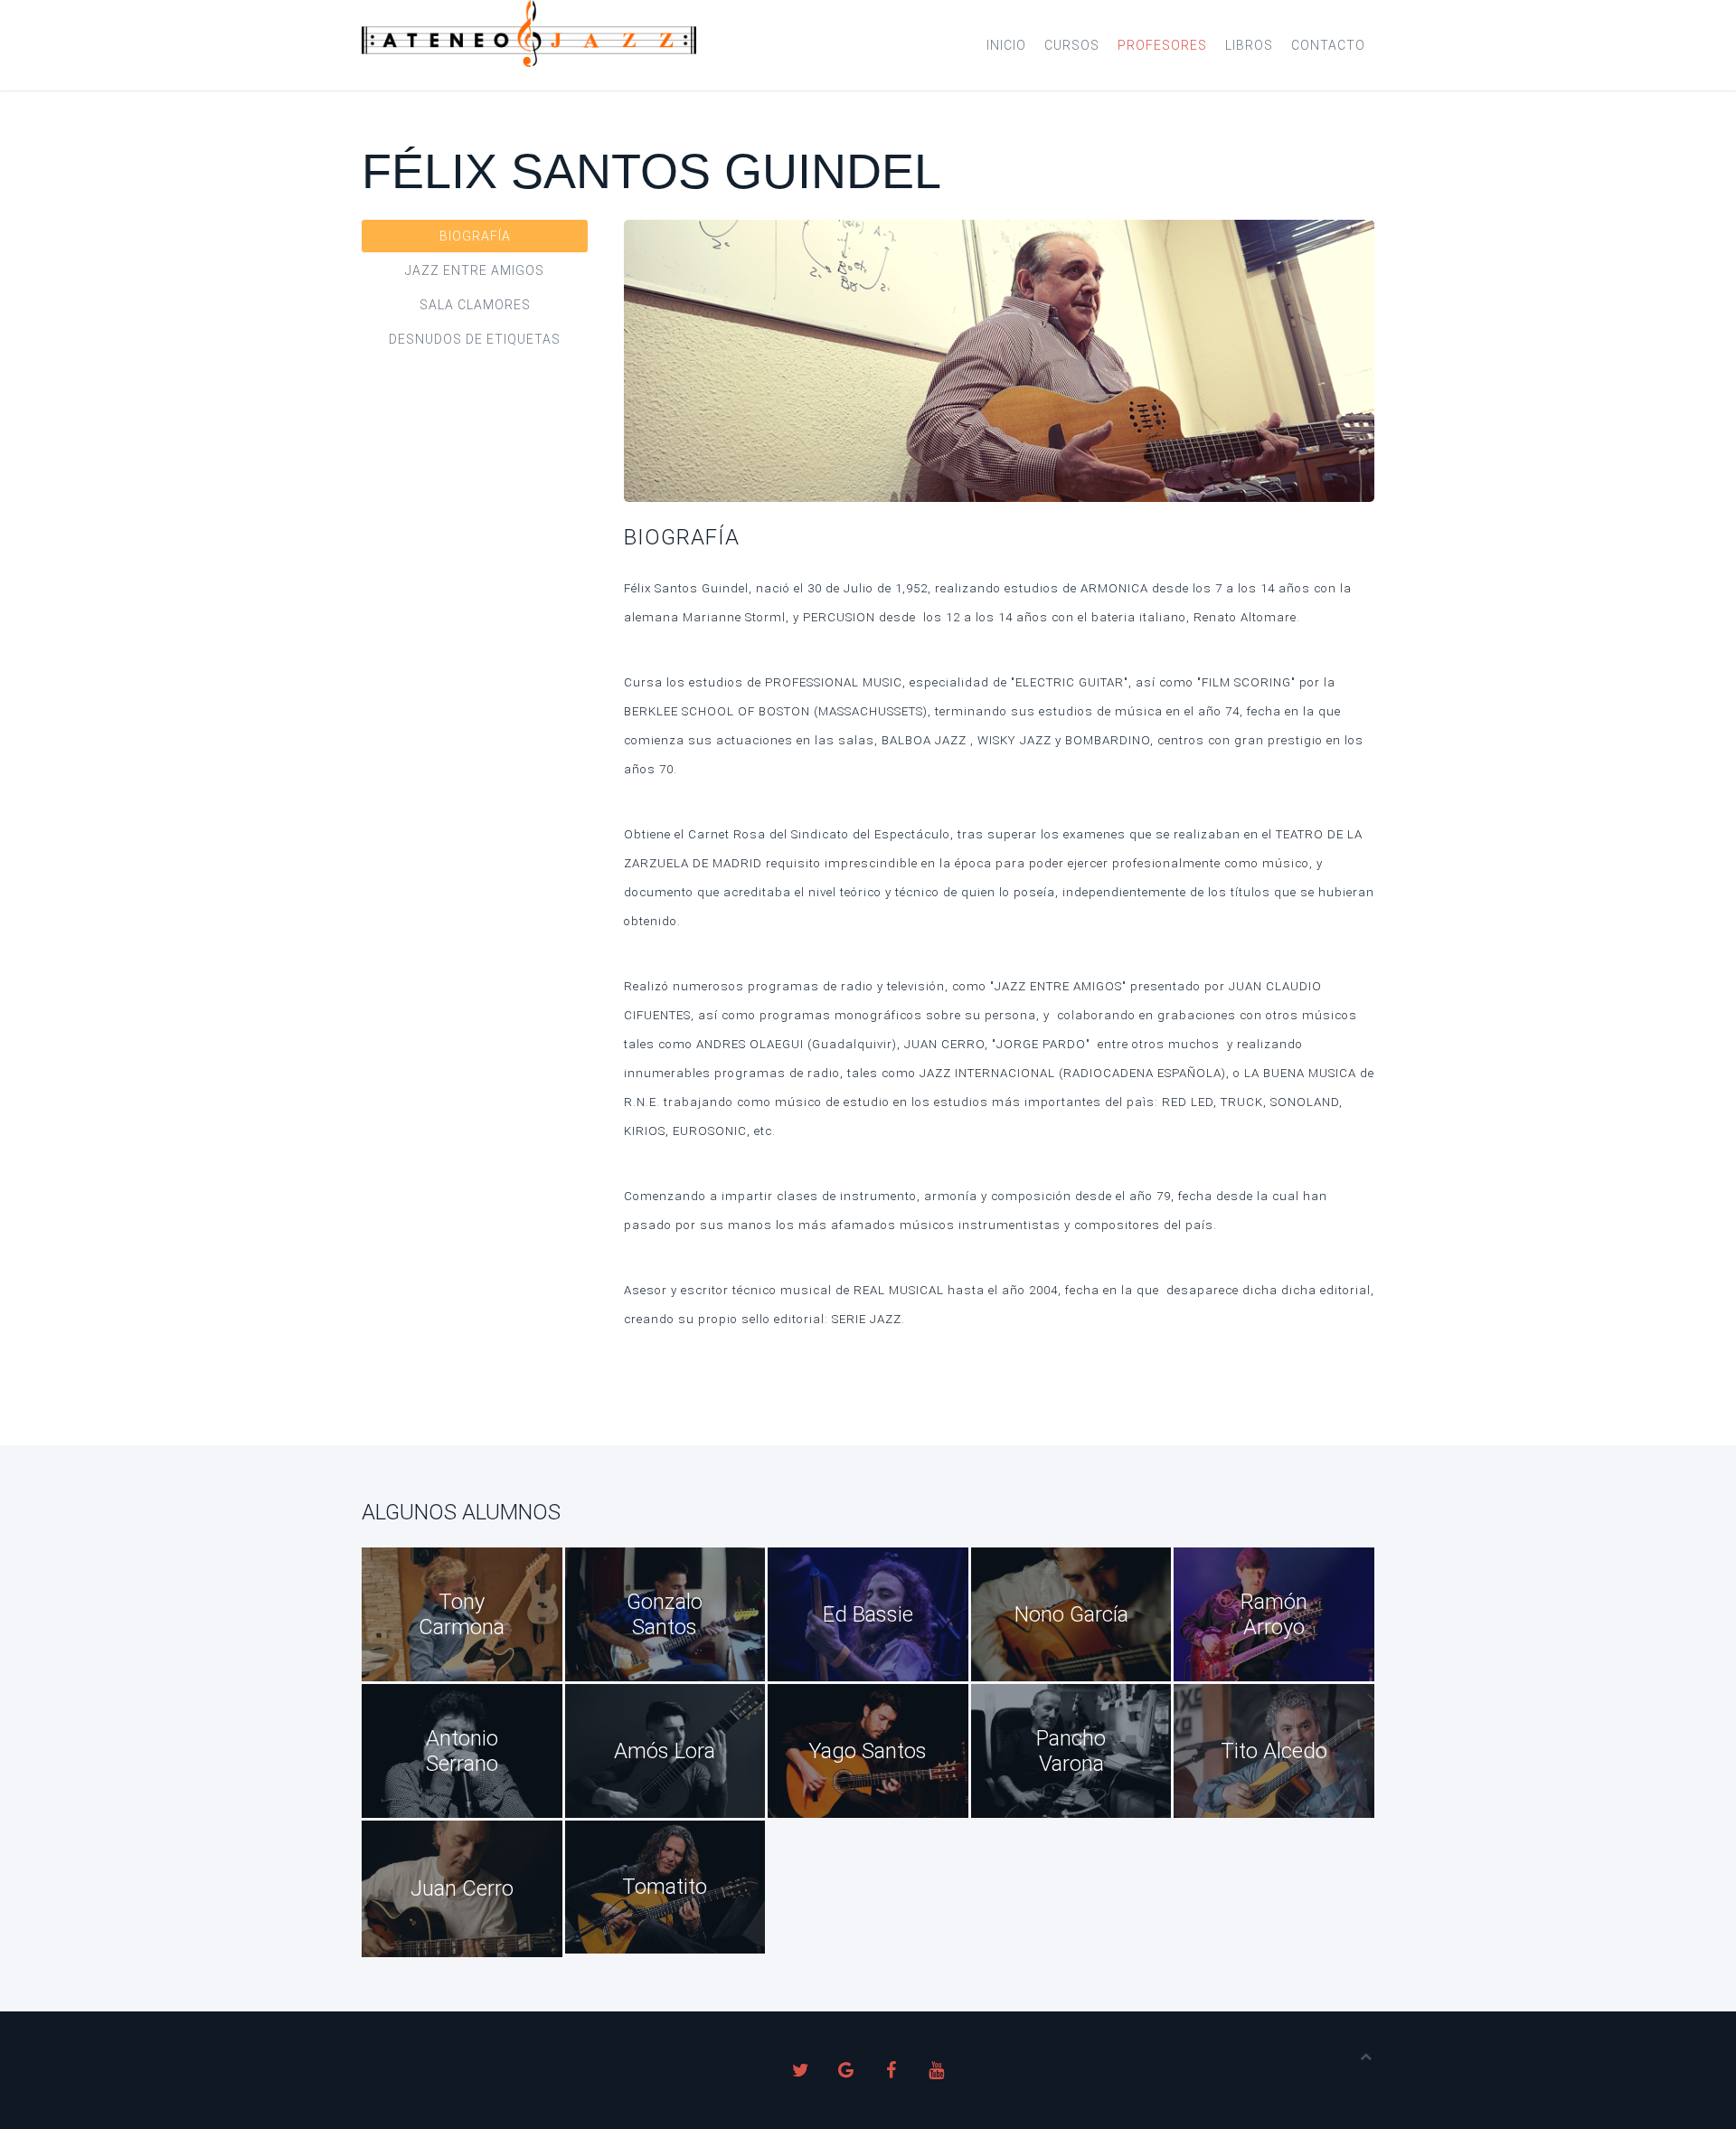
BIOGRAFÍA (475, 236)
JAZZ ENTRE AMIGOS (475, 270)
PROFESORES (1162, 45)
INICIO (1006, 45)
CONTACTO (1328, 45)
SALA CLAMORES (475, 305)
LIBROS (1249, 45)
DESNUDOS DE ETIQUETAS (475, 339)
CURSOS (1072, 45)
